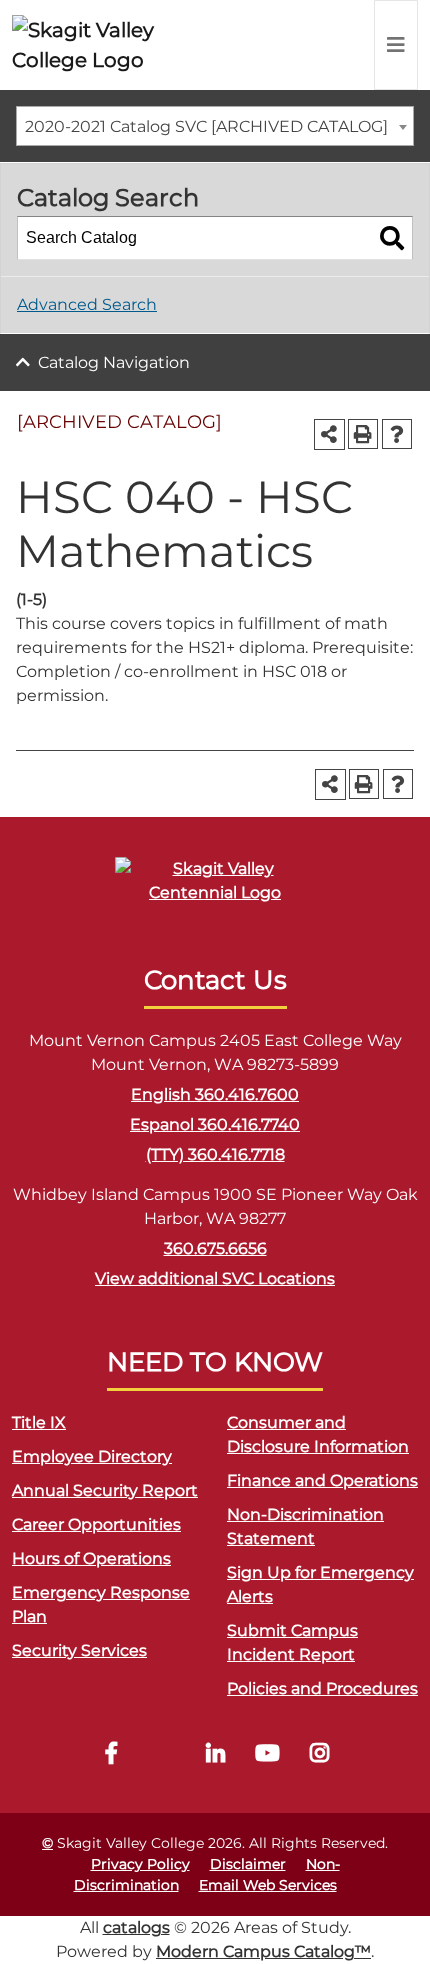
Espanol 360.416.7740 (215, 1124)
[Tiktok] (163, 1755)
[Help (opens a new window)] (397, 434)
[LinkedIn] (215, 1755)
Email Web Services (268, 1885)
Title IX (39, 1422)
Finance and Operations (322, 1480)
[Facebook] (111, 1755)
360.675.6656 (215, 1248)
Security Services (79, 1650)
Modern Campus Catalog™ (263, 1951)
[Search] (392, 238)
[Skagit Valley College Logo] (99, 45)
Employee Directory (92, 1456)
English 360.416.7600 (215, 1094)
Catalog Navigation (114, 362)
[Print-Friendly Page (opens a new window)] (363, 434)
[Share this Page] (329, 434)
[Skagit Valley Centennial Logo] (215, 889)
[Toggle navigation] (396, 45)
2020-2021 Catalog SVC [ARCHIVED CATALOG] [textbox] (206, 126)
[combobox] (215, 126)
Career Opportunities (96, 1524)
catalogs (136, 1927)
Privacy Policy (140, 1864)
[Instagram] (319, 1755)
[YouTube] (267, 1755)
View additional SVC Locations (215, 1278)
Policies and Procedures (322, 1688)
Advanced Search (87, 304)
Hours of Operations (91, 1558)
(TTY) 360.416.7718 (215, 1154)
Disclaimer (248, 1864)
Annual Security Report (105, 1490)
